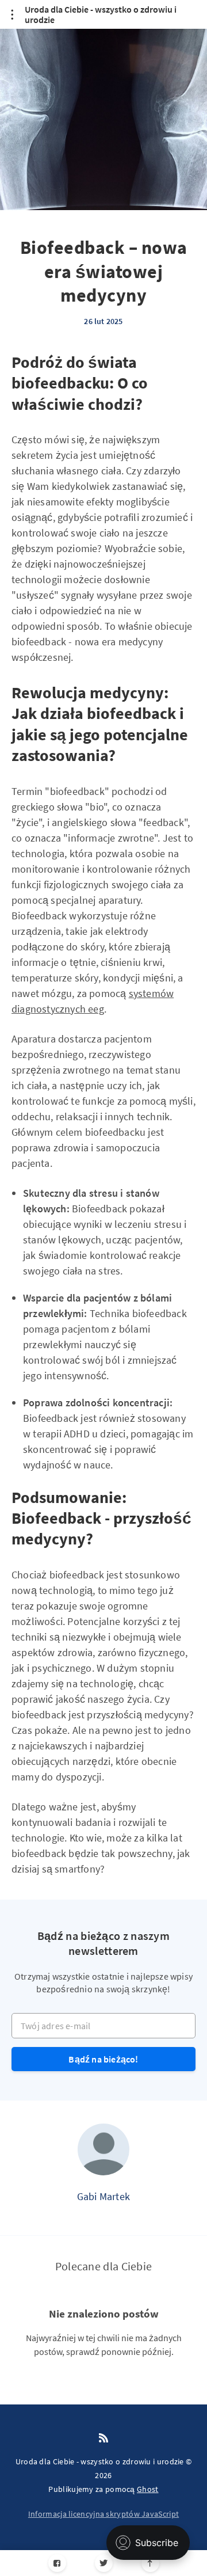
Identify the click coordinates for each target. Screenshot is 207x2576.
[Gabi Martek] (103, 2149)
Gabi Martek (103, 2196)
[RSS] (103, 2438)
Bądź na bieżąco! (103, 2059)
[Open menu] (12, 14)
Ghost (148, 2489)
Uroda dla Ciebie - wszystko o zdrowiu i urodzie (101, 15)
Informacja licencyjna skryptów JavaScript (103, 2514)
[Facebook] (57, 2563)
